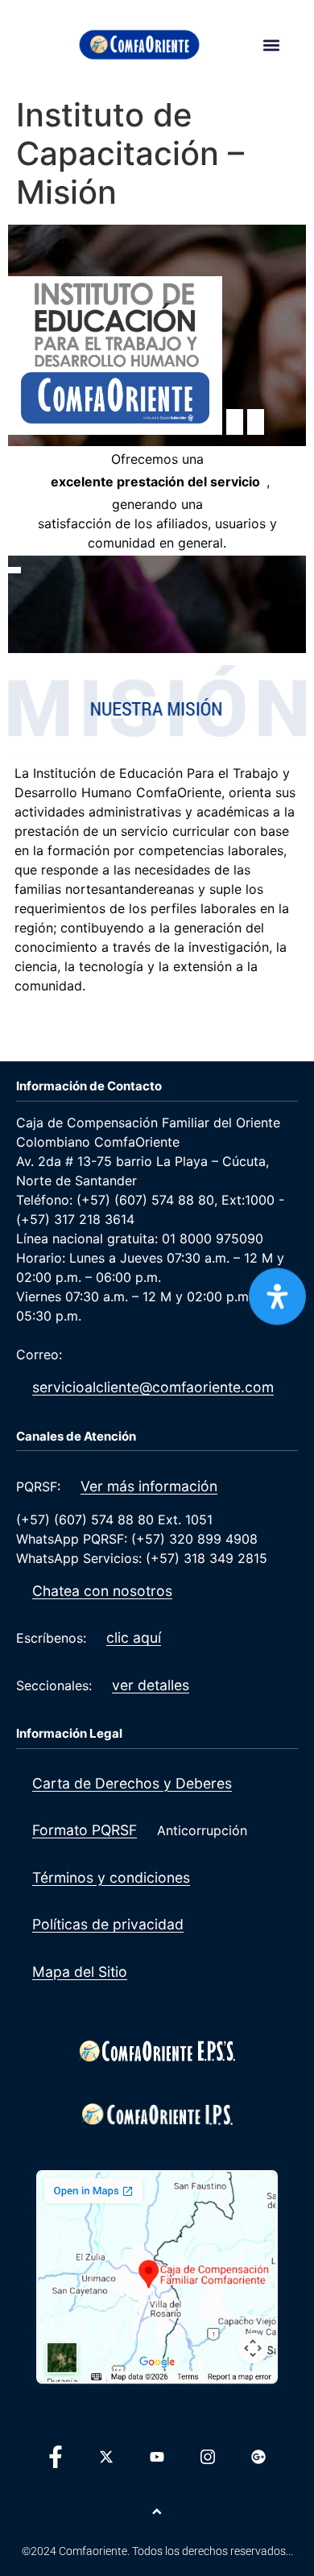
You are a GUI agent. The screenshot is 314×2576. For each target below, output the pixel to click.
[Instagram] (208, 2457)
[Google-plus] (258, 2457)
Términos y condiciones (111, 1877)
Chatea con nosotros (102, 1591)
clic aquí (134, 1637)
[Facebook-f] (56, 2457)
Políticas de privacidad (108, 1924)
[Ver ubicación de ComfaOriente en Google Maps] (157, 2277)
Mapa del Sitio (80, 1972)
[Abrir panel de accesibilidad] (277, 1296)
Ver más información (149, 1486)
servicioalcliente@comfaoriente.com (153, 1387)
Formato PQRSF (85, 1830)
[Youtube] (157, 2457)
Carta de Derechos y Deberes (132, 1783)
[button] (271, 45)
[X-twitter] (106, 2457)
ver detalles (151, 1685)
